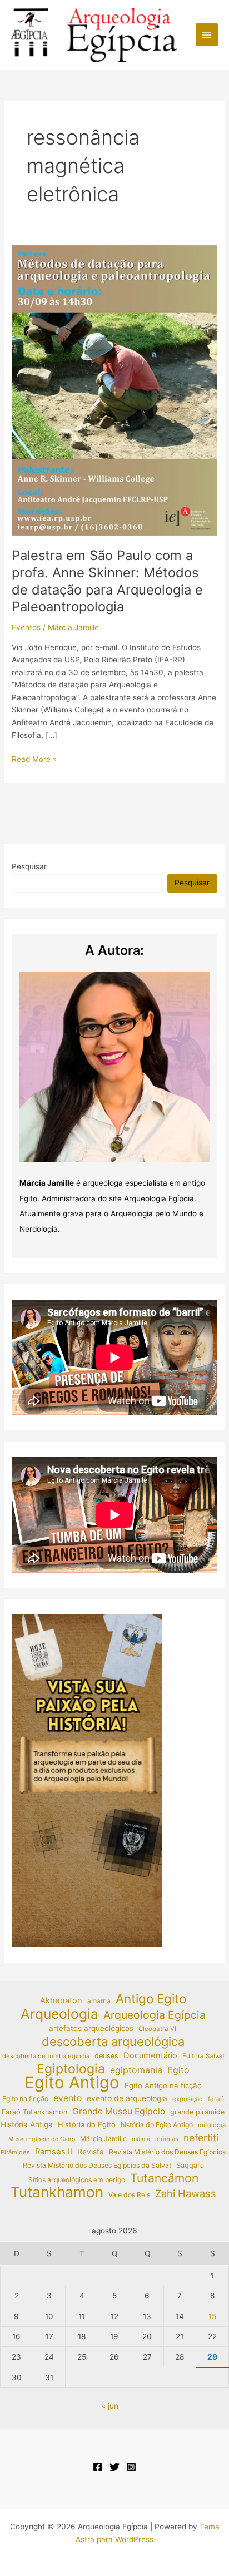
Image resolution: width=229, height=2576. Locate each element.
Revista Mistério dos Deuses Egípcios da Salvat (97, 2165)
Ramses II (54, 2152)
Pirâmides (15, 2152)
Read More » (34, 760)
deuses (106, 2056)
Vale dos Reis (129, 2195)
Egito (178, 2070)
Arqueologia (59, 2014)
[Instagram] (131, 2467)
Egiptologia (71, 2069)
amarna (99, 2001)
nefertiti (201, 2137)
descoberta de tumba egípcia (46, 2056)
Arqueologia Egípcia (155, 2015)
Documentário (150, 2055)
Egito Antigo (72, 2083)
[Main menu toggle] (207, 35)
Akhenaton (61, 2000)
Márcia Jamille (103, 2139)
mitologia (212, 2125)
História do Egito (87, 2124)
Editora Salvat (203, 2056)
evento (68, 2098)
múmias (167, 2139)
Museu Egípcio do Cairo (42, 2139)
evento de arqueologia (127, 2098)
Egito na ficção (25, 2099)
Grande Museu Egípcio (119, 2111)
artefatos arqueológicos (91, 2028)
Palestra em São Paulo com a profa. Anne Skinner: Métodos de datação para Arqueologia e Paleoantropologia (107, 581)
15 (212, 2316)
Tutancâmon (164, 2179)
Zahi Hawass (186, 2193)
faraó (216, 2099)
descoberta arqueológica (113, 2042)
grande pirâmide (197, 2112)
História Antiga (27, 2124)
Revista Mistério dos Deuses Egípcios (167, 2152)
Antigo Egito (151, 1999)
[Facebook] (98, 2467)
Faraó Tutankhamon (34, 2112)
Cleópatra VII (158, 2029)
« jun (110, 2406)
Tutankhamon (57, 2193)
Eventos (26, 627)
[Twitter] (114, 2467)
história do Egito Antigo (157, 2125)
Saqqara (190, 2165)
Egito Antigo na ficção (163, 2085)
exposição (188, 2099)
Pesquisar (29, 866)
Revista (91, 2152)
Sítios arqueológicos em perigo (77, 2180)
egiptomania (136, 2070)
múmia (141, 2139)
